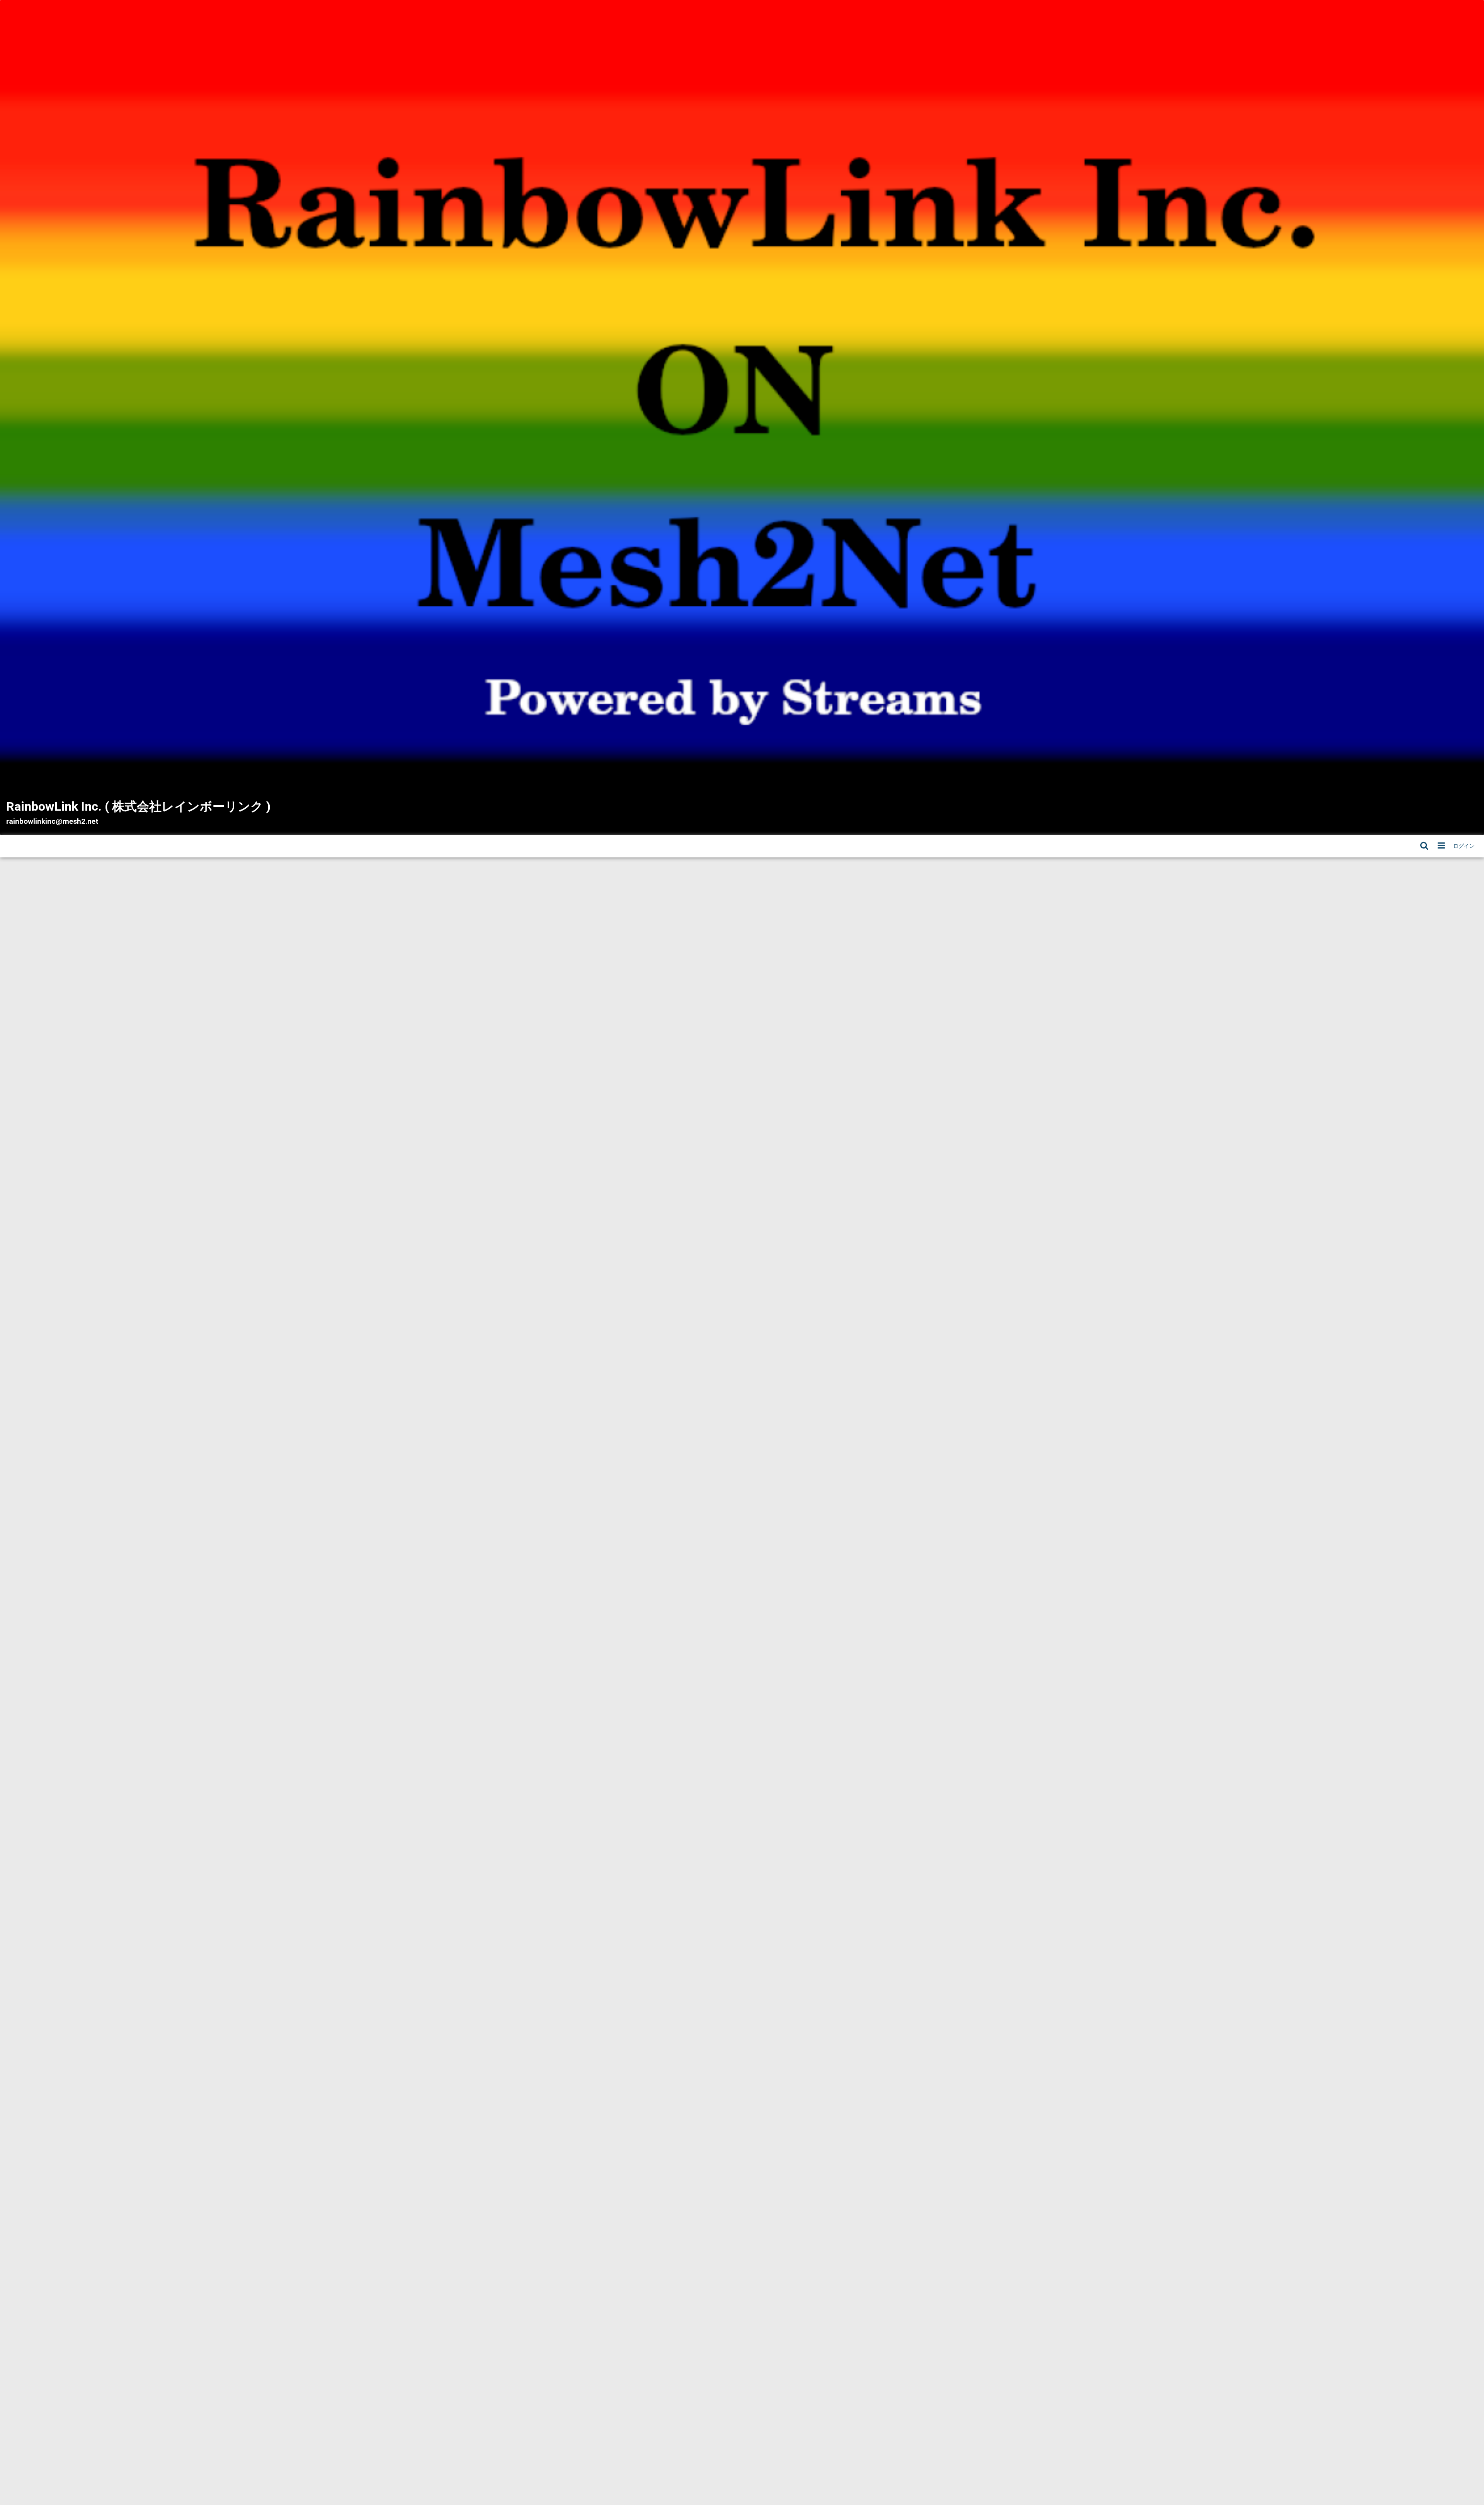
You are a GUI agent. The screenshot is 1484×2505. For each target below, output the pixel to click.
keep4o (570, 1171)
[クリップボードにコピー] (565, 1019)
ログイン (1464, 846)
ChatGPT (508, 1170)
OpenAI (534, 1181)
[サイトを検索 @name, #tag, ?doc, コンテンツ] (1424, 846)
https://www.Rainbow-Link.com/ (528, 1121)
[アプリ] (1441, 846)
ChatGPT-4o (544, 1171)
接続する (536, 979)
